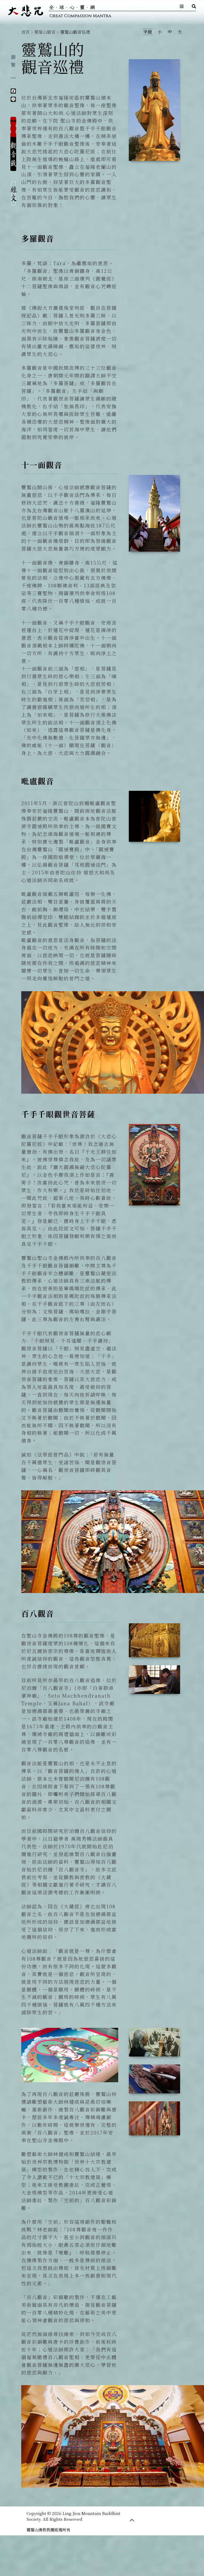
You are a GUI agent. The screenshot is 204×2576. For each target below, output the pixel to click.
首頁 (25, 32)
